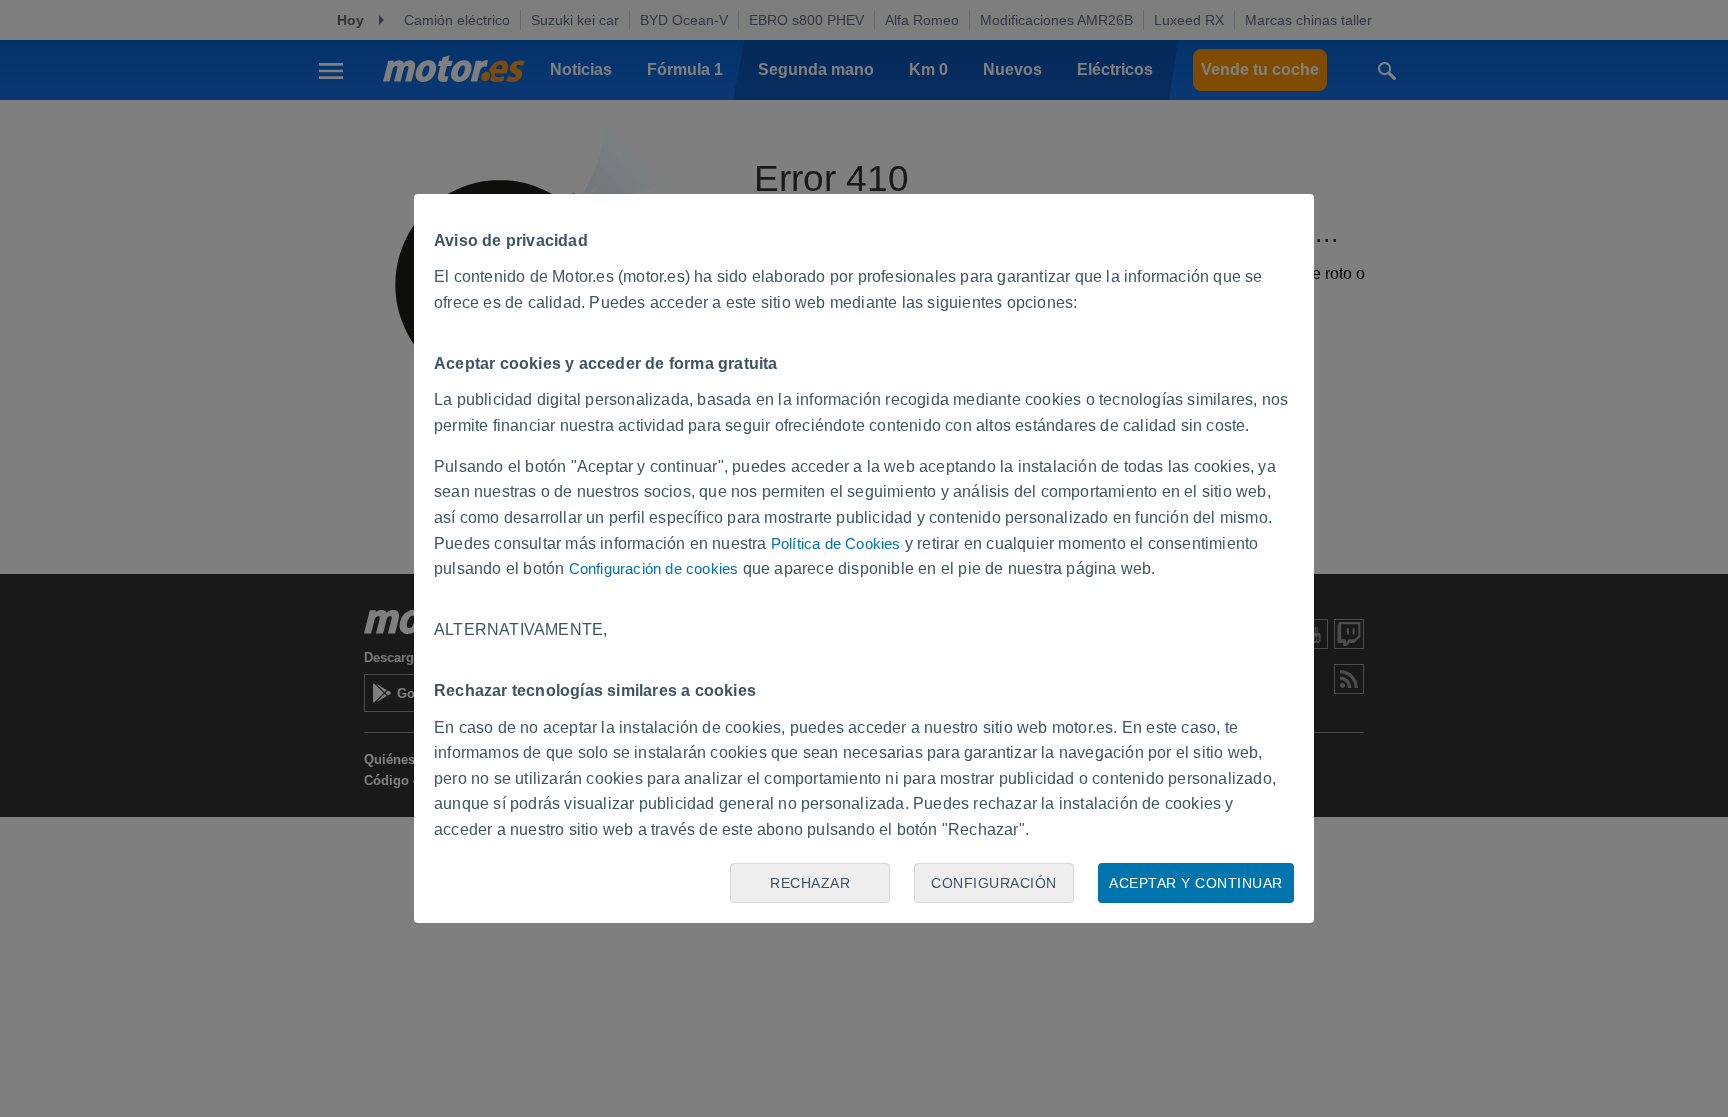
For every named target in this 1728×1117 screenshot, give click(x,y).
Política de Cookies (836, 543)
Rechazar (810, 883)
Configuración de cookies (654, 568)
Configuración (994, 883)
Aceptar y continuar (1196, 883)
